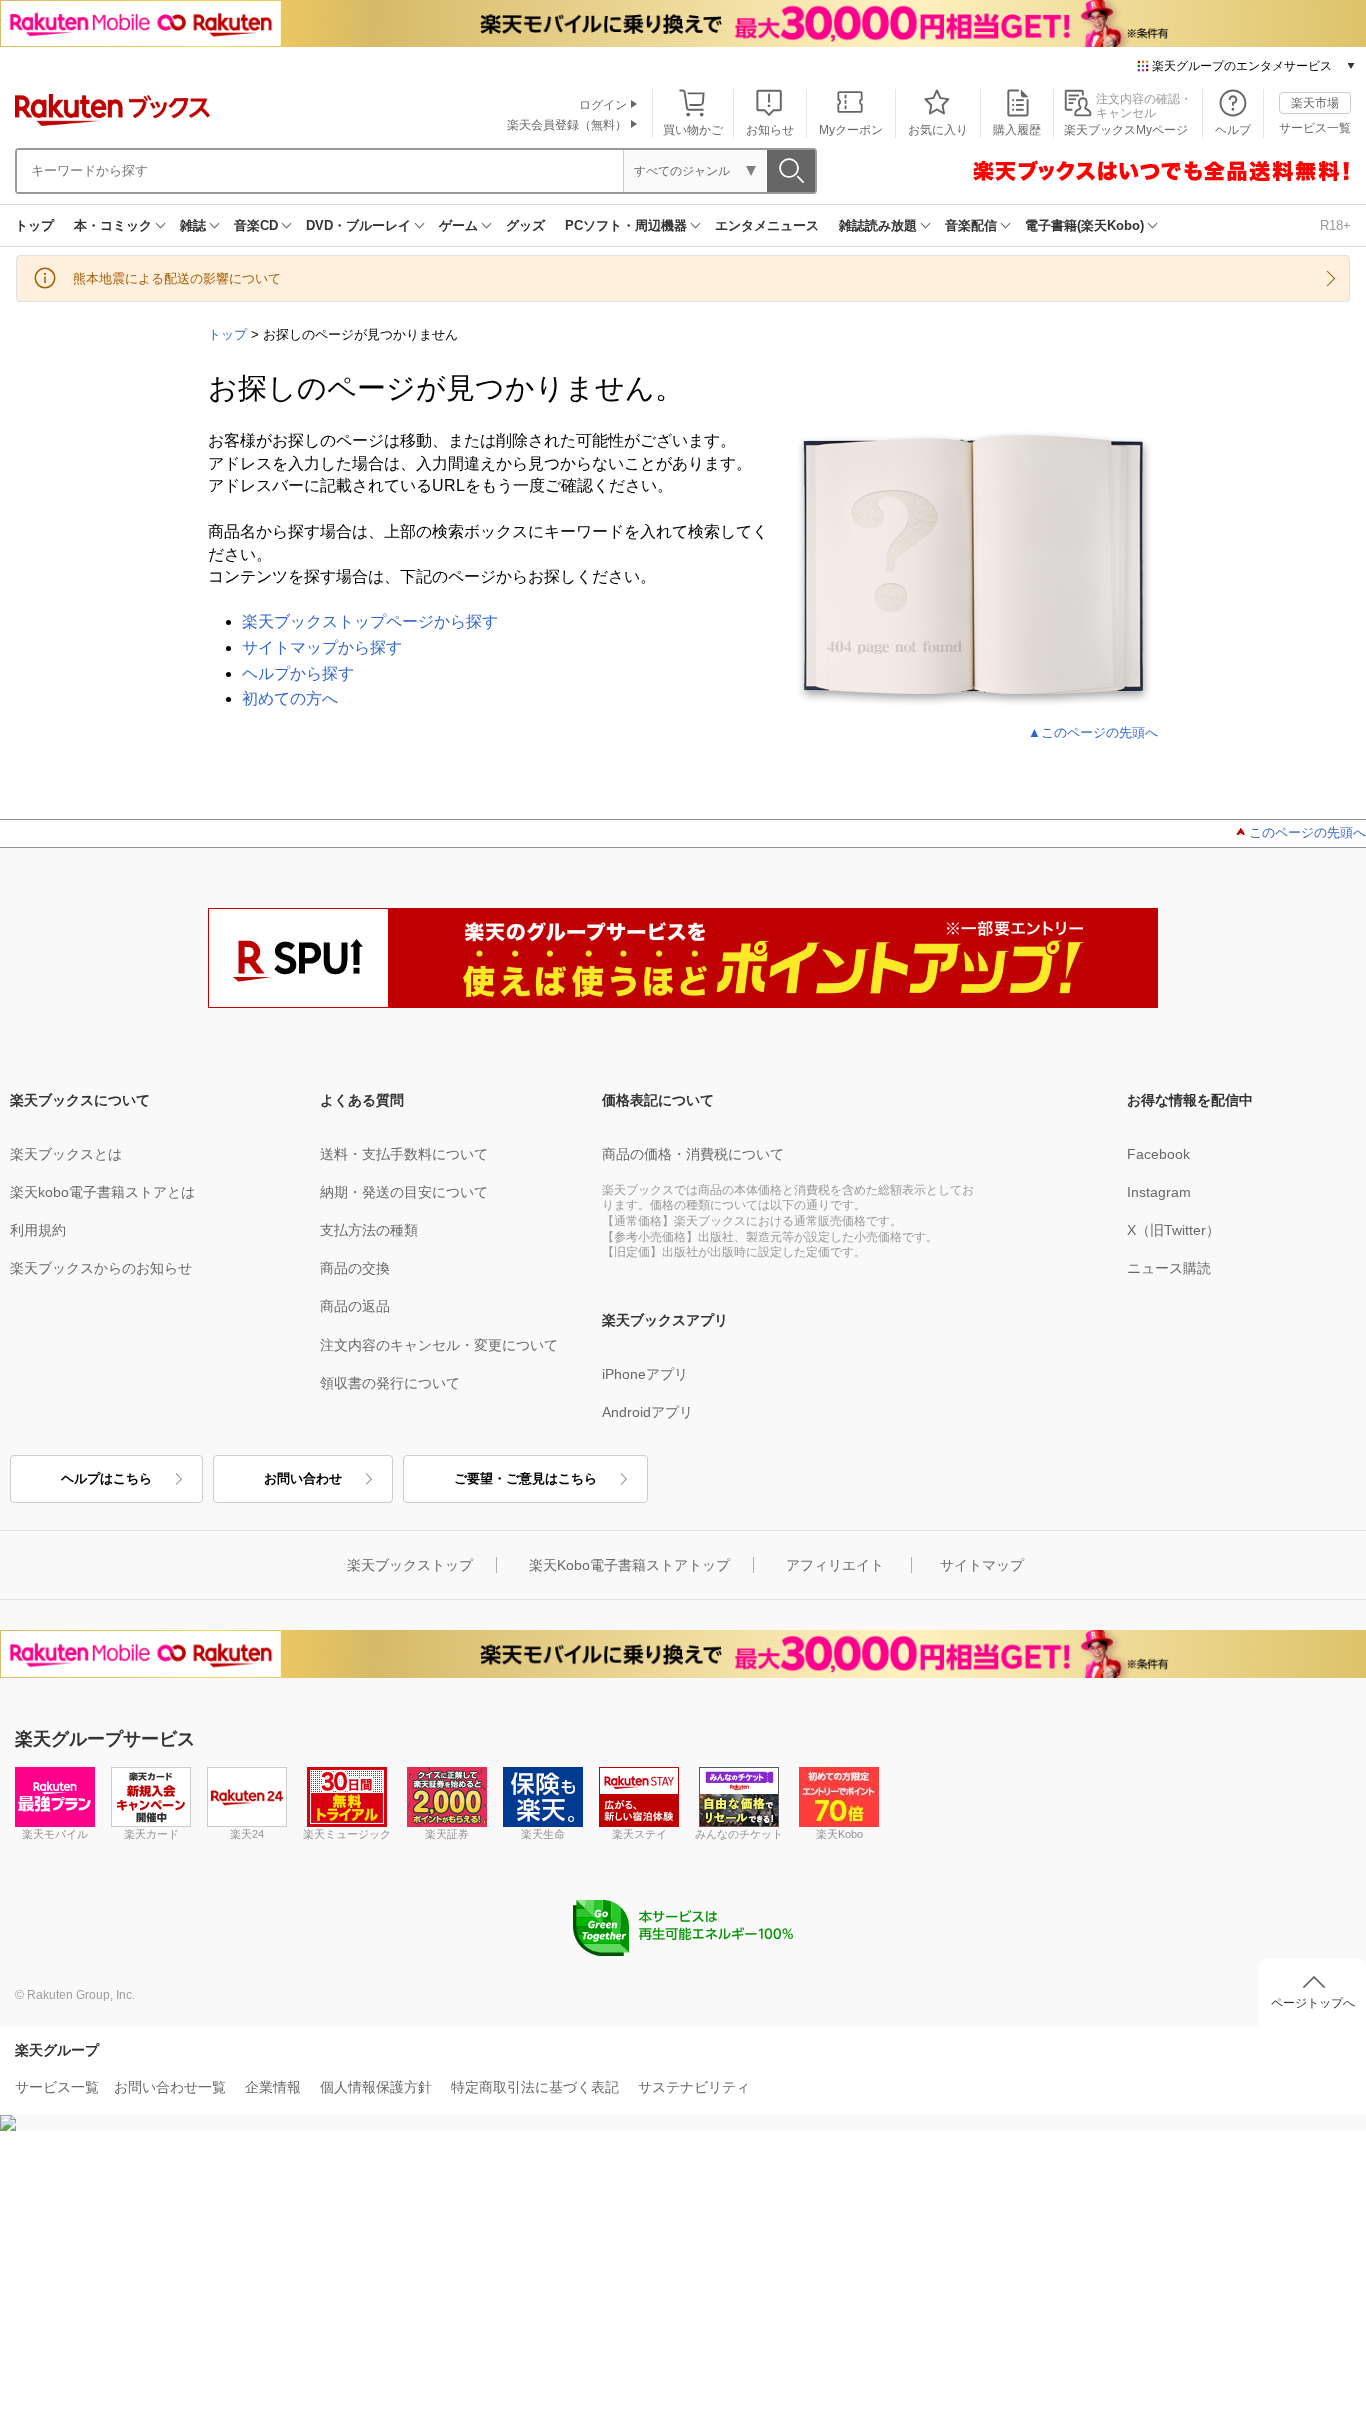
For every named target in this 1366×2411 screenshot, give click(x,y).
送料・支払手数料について (404, 1154)
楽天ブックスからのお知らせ (101, 1268)
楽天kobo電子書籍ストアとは (102, 1192)
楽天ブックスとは (66, 1154)
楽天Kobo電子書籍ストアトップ (629, 1565)
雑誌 (193, 225)
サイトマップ (982, 1565)
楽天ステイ (639, 1834)
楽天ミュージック (347, 1834)
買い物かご (693, 130)
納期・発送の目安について (404, 1192)
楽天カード (151, 1834)
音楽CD (256, 225)
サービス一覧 (1315, 128)
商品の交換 (355, 1268)
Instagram (1159, 1192)
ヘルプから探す (298, 673)
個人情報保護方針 (376, 2087)
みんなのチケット (739, 1834)
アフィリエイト (835, 1565)
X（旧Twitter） (1173, 1230)
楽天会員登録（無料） (567, 125)
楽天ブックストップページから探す (370, 621)
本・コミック (113, 225)
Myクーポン (851, 130)
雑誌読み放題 (878, 225)
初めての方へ (290, 698)
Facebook (1158, 1154)
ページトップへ (1313, 2003)
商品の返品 (355, 1306)
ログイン (603, 105)
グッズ (525, 225)
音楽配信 (971, 225)
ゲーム (458, 225)
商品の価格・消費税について (693, 1154)
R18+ (1335, 225)
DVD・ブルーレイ (358, 225)
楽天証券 (447, 1834)
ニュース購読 (1169, 1268)
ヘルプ (1233, 130)
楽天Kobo (839, 1834)
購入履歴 (1017, 130)
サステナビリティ (694, 2087)
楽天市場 (1315, 103)
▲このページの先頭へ (1093, 732)
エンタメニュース (767, 225)
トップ (34, 225)
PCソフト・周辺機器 (626, 225)
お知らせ (770, 130)
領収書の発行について (390, 1383)
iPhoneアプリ (645, 1374)
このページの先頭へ (1307, 832)
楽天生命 (543, 1834)
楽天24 (247, 1834)
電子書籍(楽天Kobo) (1084, 225)
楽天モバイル (55, 1834)
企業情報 (273, 2087)
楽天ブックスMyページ (1126, 130)
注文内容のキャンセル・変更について (439, 1345)
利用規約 (38, 1230)
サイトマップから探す (322, 647)
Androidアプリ (647, 1412)
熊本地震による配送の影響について (177, 278)
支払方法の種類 (369, 1230)
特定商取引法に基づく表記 (535, 2087)
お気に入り (938, 130)
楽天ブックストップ (410, 1565)
